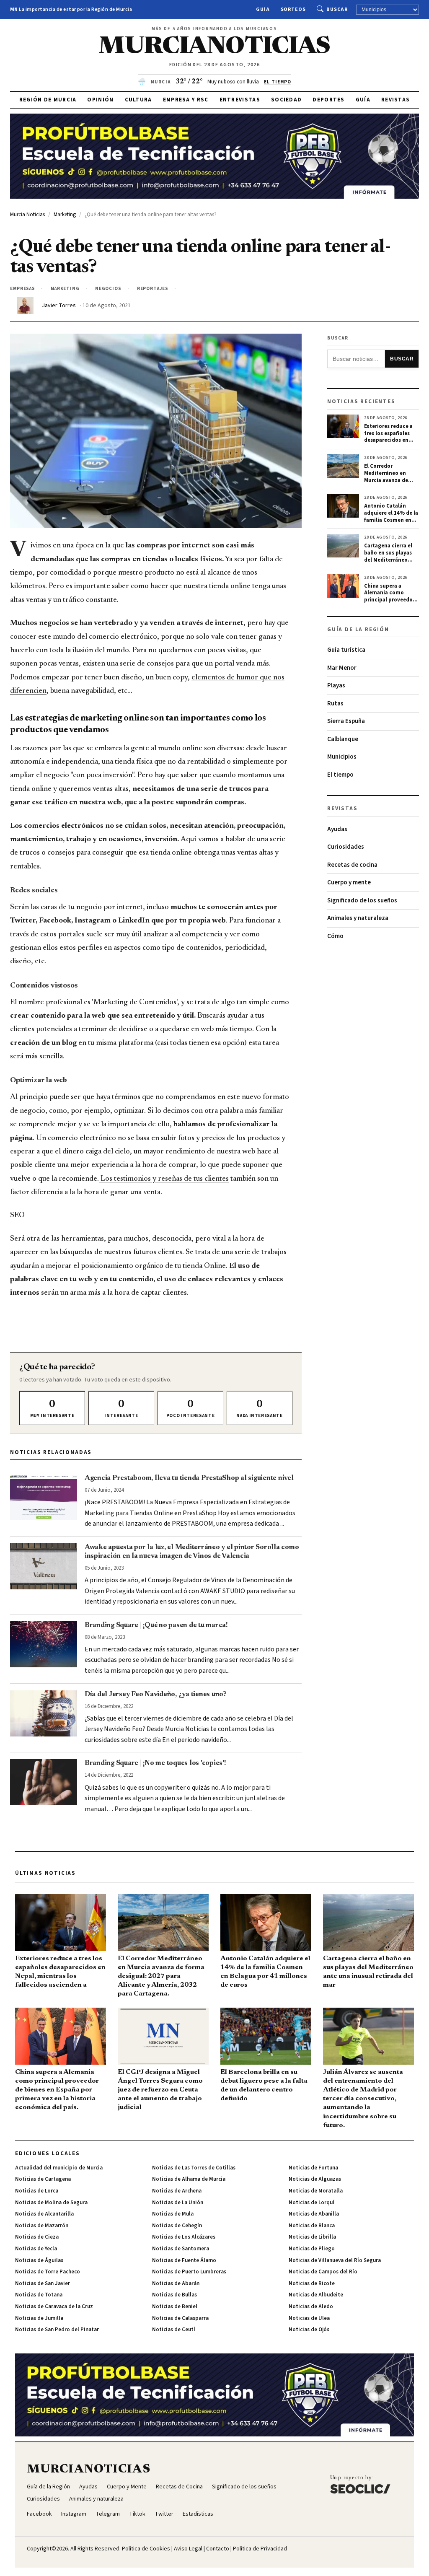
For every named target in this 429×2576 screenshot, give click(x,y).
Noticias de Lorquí (311, 2203)
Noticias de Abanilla (314, 2214)
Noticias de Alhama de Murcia (189, 2179)
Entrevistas (240, 100)
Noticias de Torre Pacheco (48, 2272)
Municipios (342, 757)
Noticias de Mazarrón (42, 2226)
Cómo (335, 936)
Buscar (337, 9)
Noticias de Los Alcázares (184, 2237)
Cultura (138, 100)
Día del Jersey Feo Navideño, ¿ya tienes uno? (156, 1695)
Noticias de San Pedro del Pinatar (57, 2330)
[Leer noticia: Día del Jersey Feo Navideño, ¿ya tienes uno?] (44, 1713)
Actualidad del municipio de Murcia (59, 2168)
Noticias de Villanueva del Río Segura (335, 2260)
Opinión (100, 100)
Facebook (39, 2514)
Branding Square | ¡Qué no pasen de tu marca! (156, 1625)
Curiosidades (346, 847)
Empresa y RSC (186, 100)
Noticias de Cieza (37, 2237)
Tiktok (137, 2514)
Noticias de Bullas (174, 2295)
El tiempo (340, 775)
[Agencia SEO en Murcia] (360, 2484)
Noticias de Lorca (37, 2191)
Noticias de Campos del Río (323, 2272)
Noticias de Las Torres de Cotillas (194, 2168)
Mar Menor (342, 668)
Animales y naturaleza (358, 918)
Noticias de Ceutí (174, 2330)
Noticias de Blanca (312, 2226)
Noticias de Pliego (312, 2249)
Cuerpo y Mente (127, 2487)
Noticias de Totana (39, 2295)
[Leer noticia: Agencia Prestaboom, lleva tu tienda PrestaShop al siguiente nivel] (44, 1497)
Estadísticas (198, 2514)
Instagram (74, 2514)
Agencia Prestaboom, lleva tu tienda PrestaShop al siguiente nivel (189, 1478)
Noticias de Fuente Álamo (184, 2260)
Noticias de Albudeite (316, 2295)
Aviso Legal (188, 2549)
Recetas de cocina (352, 865)
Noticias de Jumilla (39, 2318)
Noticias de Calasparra (180, 2318)
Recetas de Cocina (179, 2487)
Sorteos (293, 9)
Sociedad (286, 100)
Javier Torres (59, 306)
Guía (263, 9)
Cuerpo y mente (349, 882)
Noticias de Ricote (312, 2283)
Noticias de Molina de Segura (51, 2203)
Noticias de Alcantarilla (44, 2214)
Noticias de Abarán (176, 2283)
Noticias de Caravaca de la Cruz (54, 2306)
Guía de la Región (48, 2487)
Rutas (335, 704)
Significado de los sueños (362, 901)
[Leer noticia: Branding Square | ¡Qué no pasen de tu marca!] (44, 1644)
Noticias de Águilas (39, 2260)
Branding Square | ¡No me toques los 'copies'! (155, 1763)
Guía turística (346, 650)
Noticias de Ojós (309, 2330)
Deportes (328, 100)
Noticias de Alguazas (315, 2179)
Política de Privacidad (260, 2549)
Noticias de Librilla (312, 2237)
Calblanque (343, 739)
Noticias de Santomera (181, 2249)
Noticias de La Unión (178, 2203)
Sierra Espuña (346, 721)
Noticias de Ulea (309, 2318)
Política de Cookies (146, 2549)
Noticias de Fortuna (313, 2168)
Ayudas (337, 829)
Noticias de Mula (173, 2214)
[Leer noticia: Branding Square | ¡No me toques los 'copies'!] (44, 1782)
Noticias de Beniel (175, 2306)
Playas (336, 685)
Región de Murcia (48, 100)
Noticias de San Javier (43, 2283)
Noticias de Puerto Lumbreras (189, 2272)
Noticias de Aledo (311, 2306)
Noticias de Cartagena (43, 2179)
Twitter (164, 2514)
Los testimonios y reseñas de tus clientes (164, 1179)
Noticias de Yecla (36, 2249)
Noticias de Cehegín (177, 2226)
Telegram (108, 2514)
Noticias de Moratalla (316, 2191)
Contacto (218, 2549)
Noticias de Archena (177, 2191)
